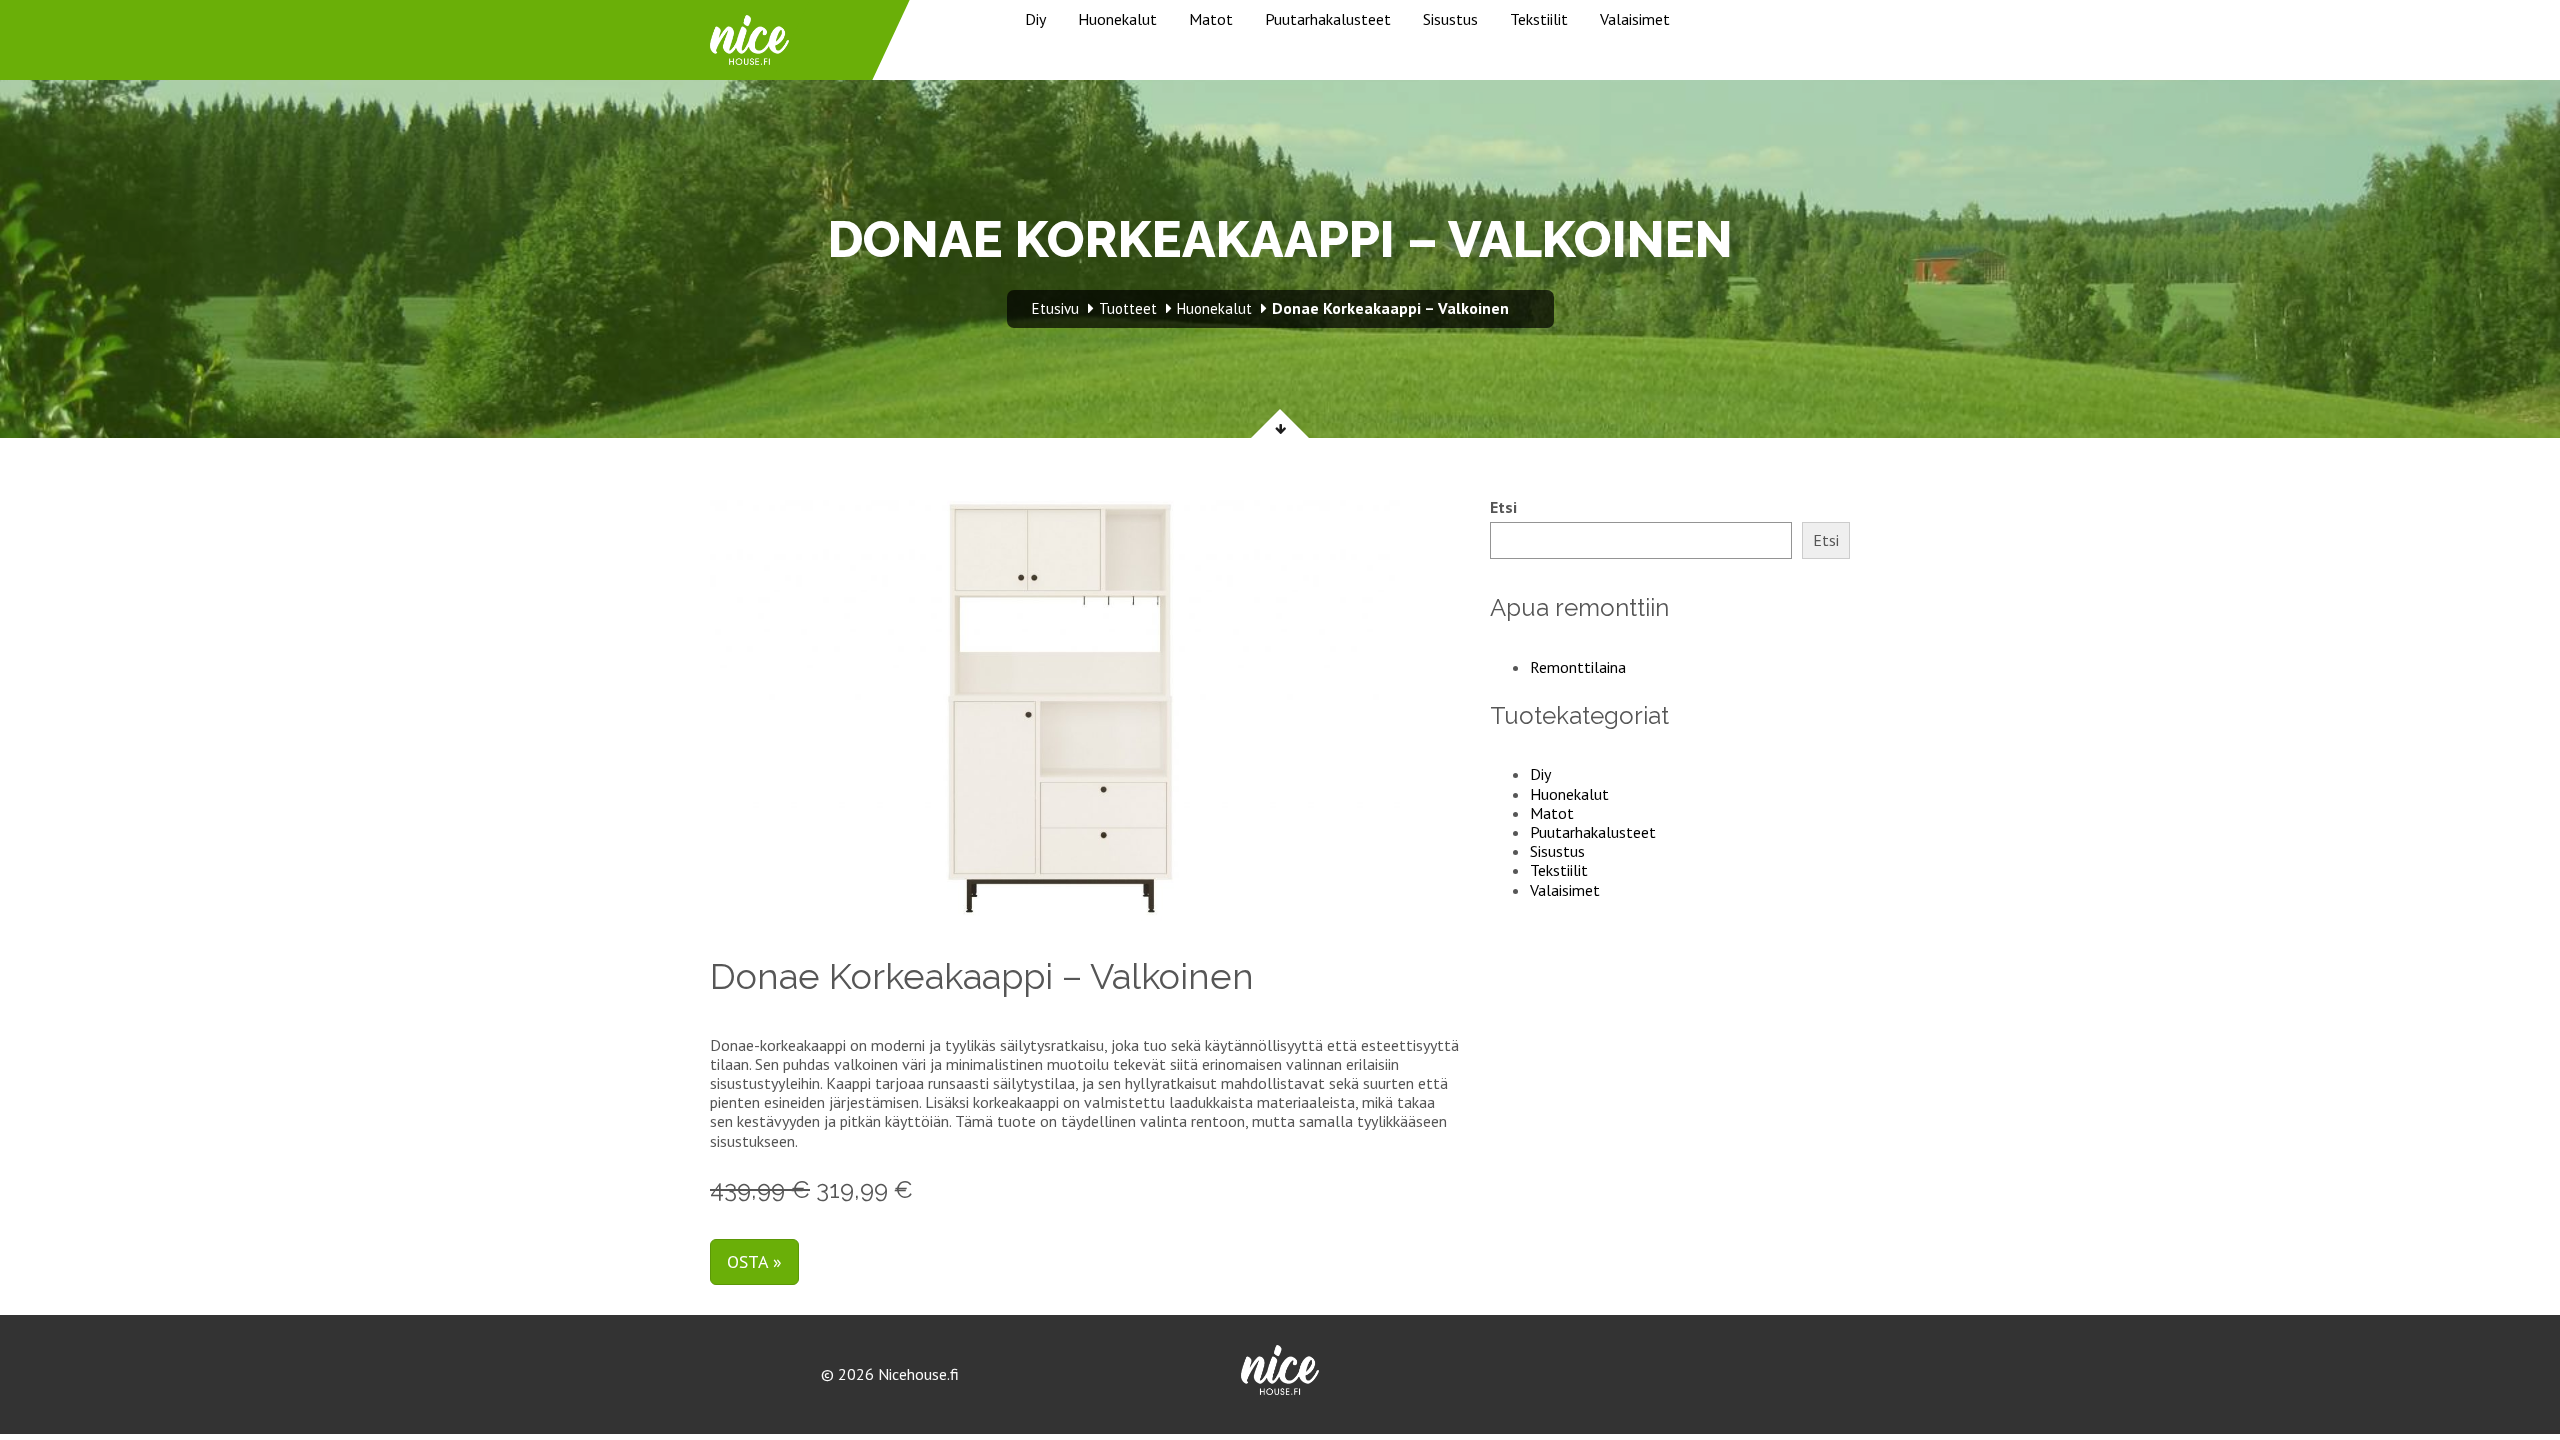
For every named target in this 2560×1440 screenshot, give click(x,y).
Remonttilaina (1578, 667)
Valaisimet (1635, 19)
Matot (1211, 19)
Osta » (754, 1261)
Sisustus (1450, 19)
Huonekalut (1117, 19)
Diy (1035, 19)
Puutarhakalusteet (1328, 19)
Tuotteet (1128, 308)
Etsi (1503, 507)
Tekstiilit (1539, 19)
